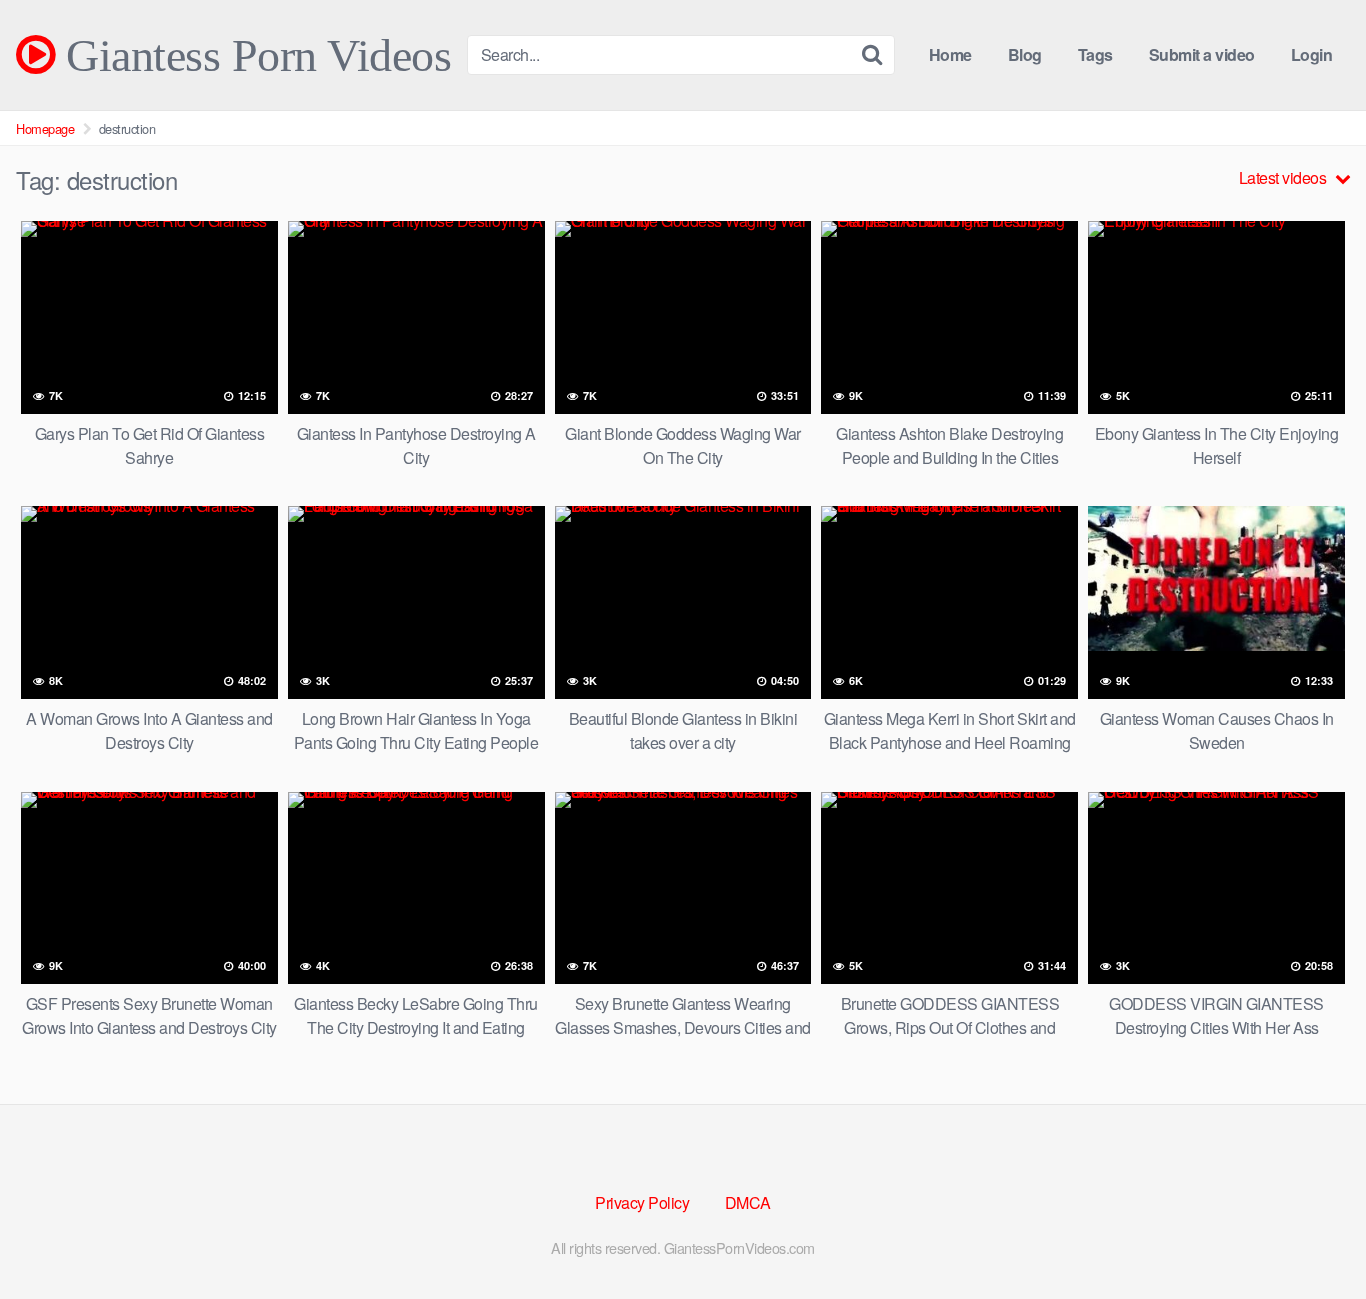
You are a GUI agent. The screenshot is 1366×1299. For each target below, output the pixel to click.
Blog (1025, 54)
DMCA (748, 1202)
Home (950, 54)
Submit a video (1202, 54)
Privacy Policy (642, 1202)
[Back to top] (1311, 1235)
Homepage (45, 128)
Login (1312, 54)
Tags (1095, 54)
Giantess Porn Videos (253, 55)
